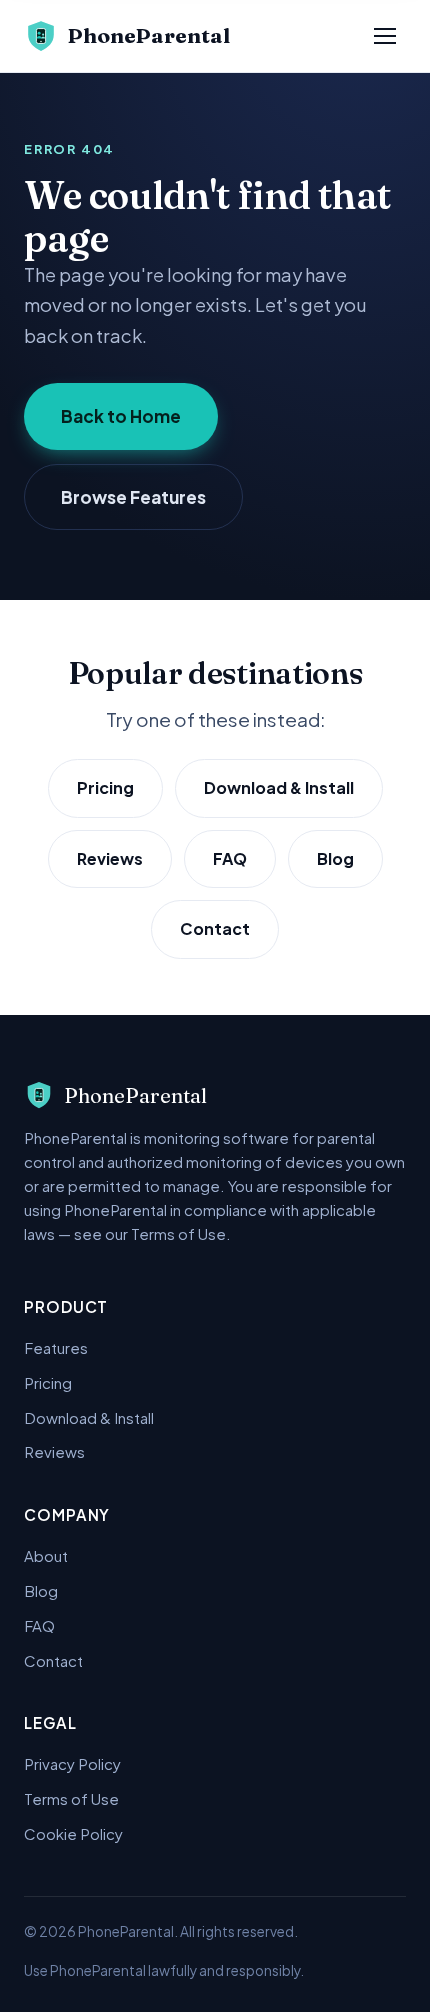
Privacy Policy (72, 1763)
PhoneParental (149, 35)
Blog (335, 858)
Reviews (110, 858)
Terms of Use (71, 1798)
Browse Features (133, 497)
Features (56, 1347)
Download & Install (279, 787)
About (46, 1555)
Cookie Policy (73, 1833)
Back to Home (121, 416)
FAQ (230, 858)
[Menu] (385, 36)
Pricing (105, 787)
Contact (215, 928)
